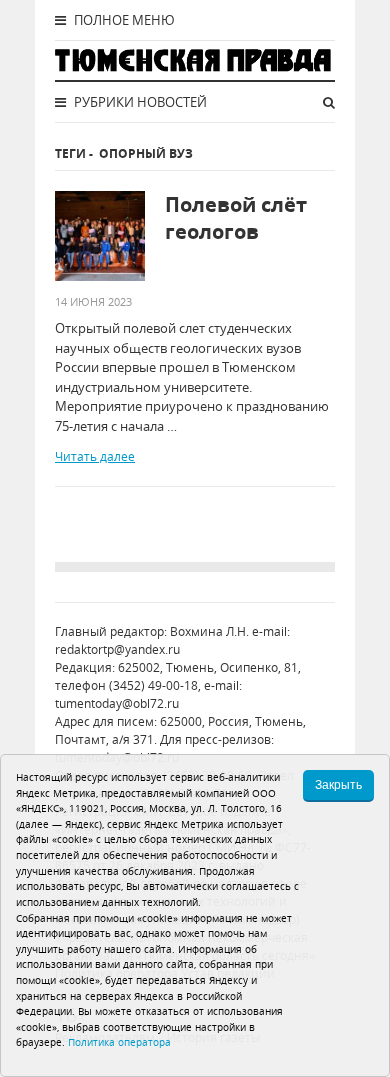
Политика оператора (119, 1042)
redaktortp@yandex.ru (117, 649)
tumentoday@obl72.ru (117, 703)
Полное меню (123, 20)
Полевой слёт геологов (236, 218)
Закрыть (338, 785)
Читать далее (95, 456)
